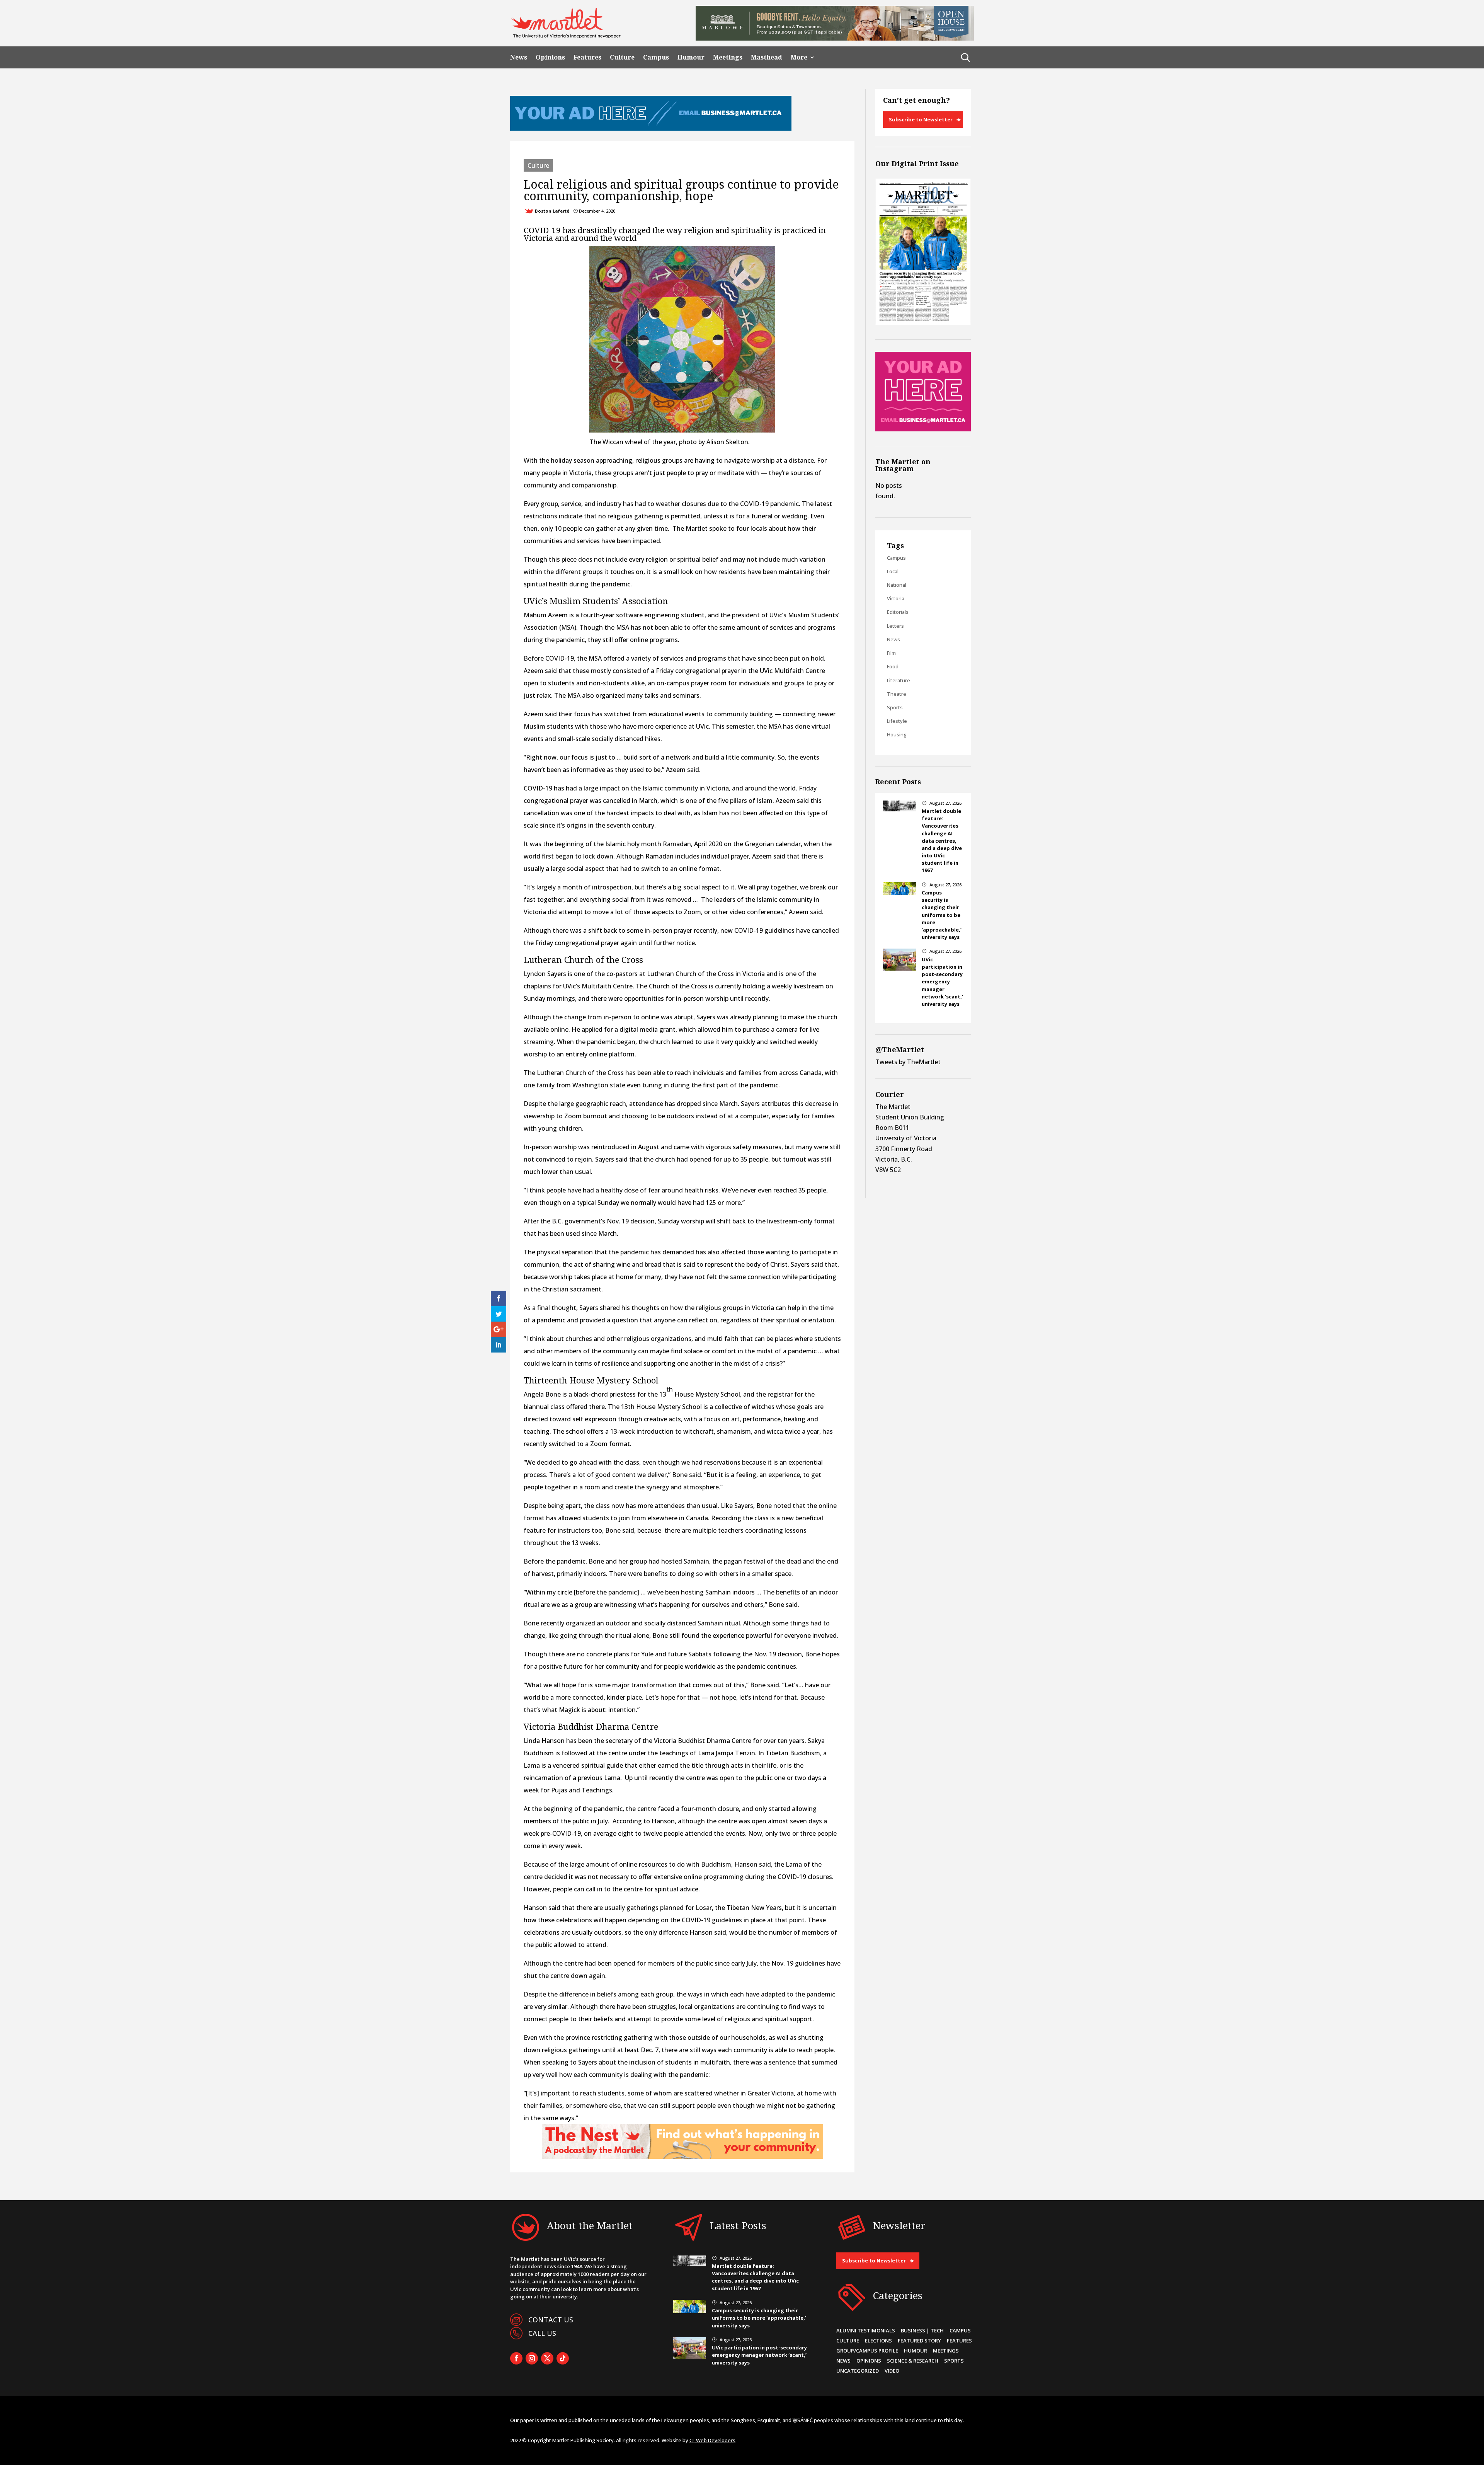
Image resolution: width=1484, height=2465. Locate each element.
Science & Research (913, 2361)
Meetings (728, 57)
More (799, 57)
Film (891, 653)
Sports (895, 707)
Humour (691, 57)
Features (587, 57)
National (897, 585)
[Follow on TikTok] (563, 2358)
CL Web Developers (712, 2440)
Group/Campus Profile (867, 2351)
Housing (897, 734)
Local (893, 571)
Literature (899, 680)
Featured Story (919, 2341)
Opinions (550, 57)
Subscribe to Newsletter (921, 119)
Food (893, 666)
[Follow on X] (547, 2358)
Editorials (898, 612)
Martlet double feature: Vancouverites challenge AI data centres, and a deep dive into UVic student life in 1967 (942, 841)
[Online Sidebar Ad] (923, 429)
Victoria (896, 598)
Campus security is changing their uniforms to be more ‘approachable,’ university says (942, 915)
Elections (878, 2341)
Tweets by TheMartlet (908, 1062)
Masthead (767, 57)
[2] (682, 2157)
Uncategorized (858, 2371)
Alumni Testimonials (866, 2330)
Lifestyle (897, 721)
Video (892, 2371)
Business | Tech (922, 2330)
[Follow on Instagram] (532, 2358)
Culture (622, 57)
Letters (895, 626)
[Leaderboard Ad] (651, 128)
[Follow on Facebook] (516, 2358)
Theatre (897, 694)
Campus (656, 57)
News (519, 57)
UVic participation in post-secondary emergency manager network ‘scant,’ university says (942, 982)
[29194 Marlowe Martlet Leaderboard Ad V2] (835, 38)
